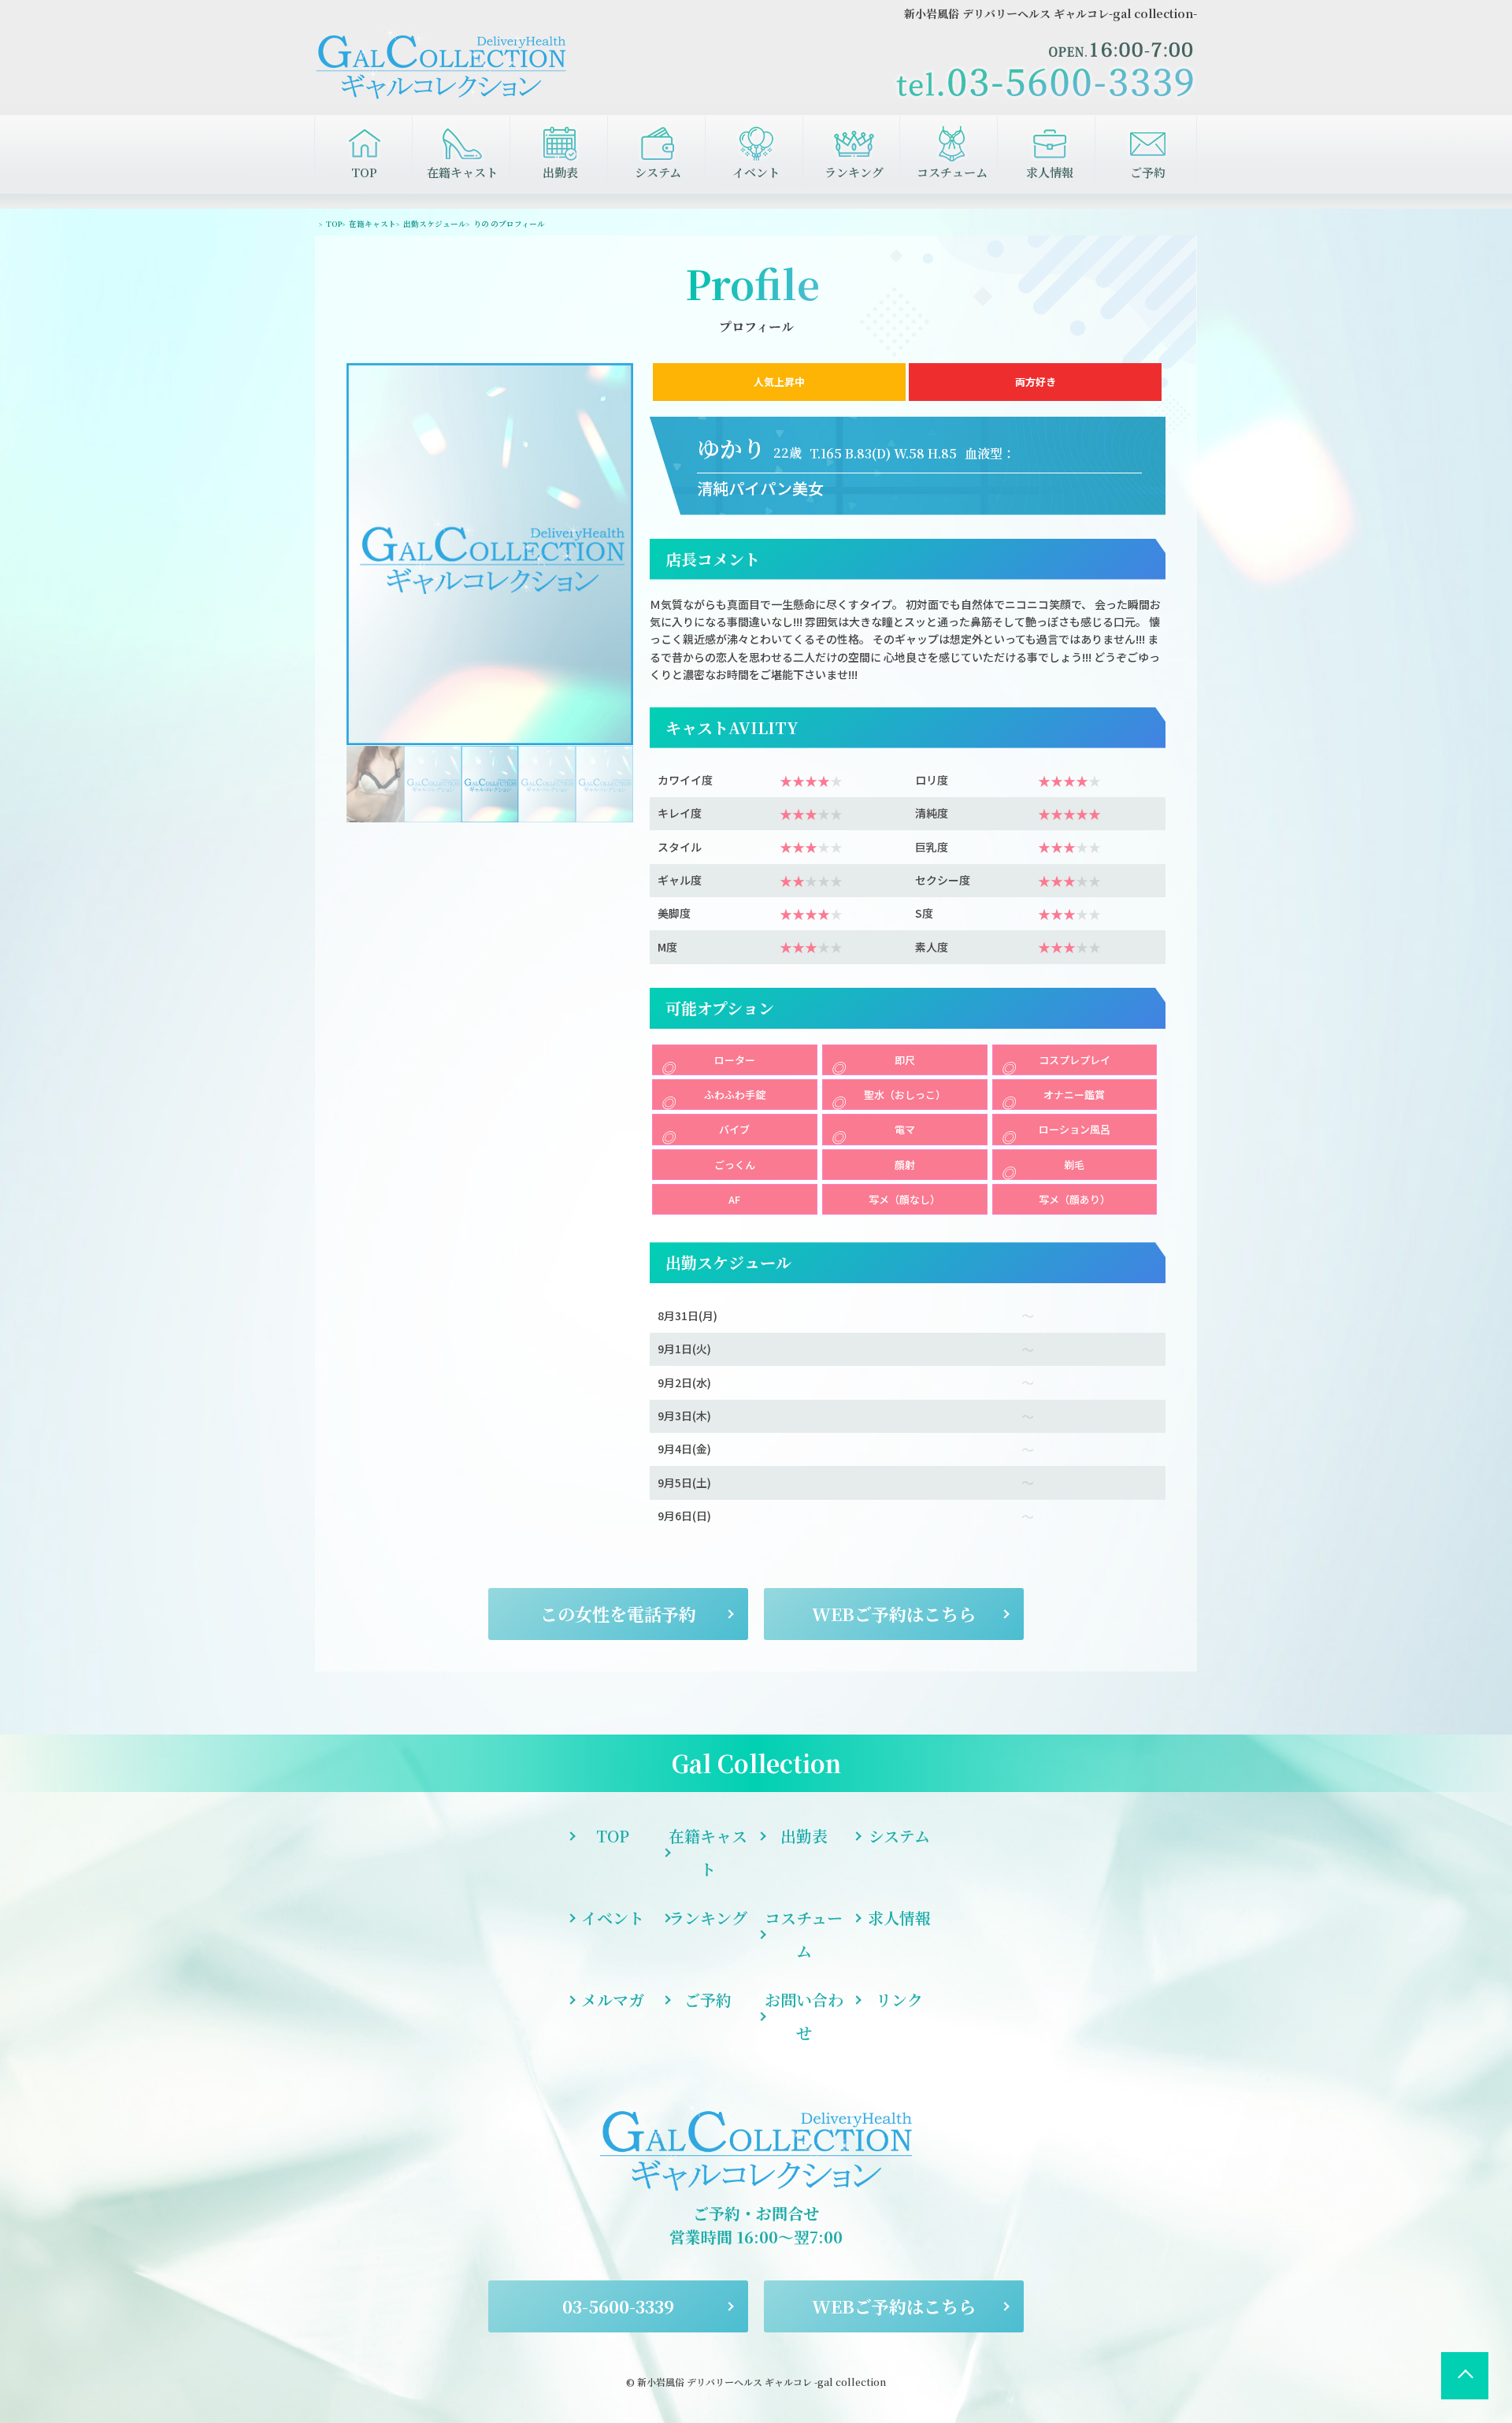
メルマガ (613, 2000)
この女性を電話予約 (618, 1614)
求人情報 (1050, 172)
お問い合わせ (804, 2016)
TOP (364, 172)
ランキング (854, 172)
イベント (756, 172)
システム (658, 172)
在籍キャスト (462, 172)
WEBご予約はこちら (894, 1614)
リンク (899, 2000)
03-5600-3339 (618, 2306)
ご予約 (1148, 172)
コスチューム (952, 172)
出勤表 (560, 172)
